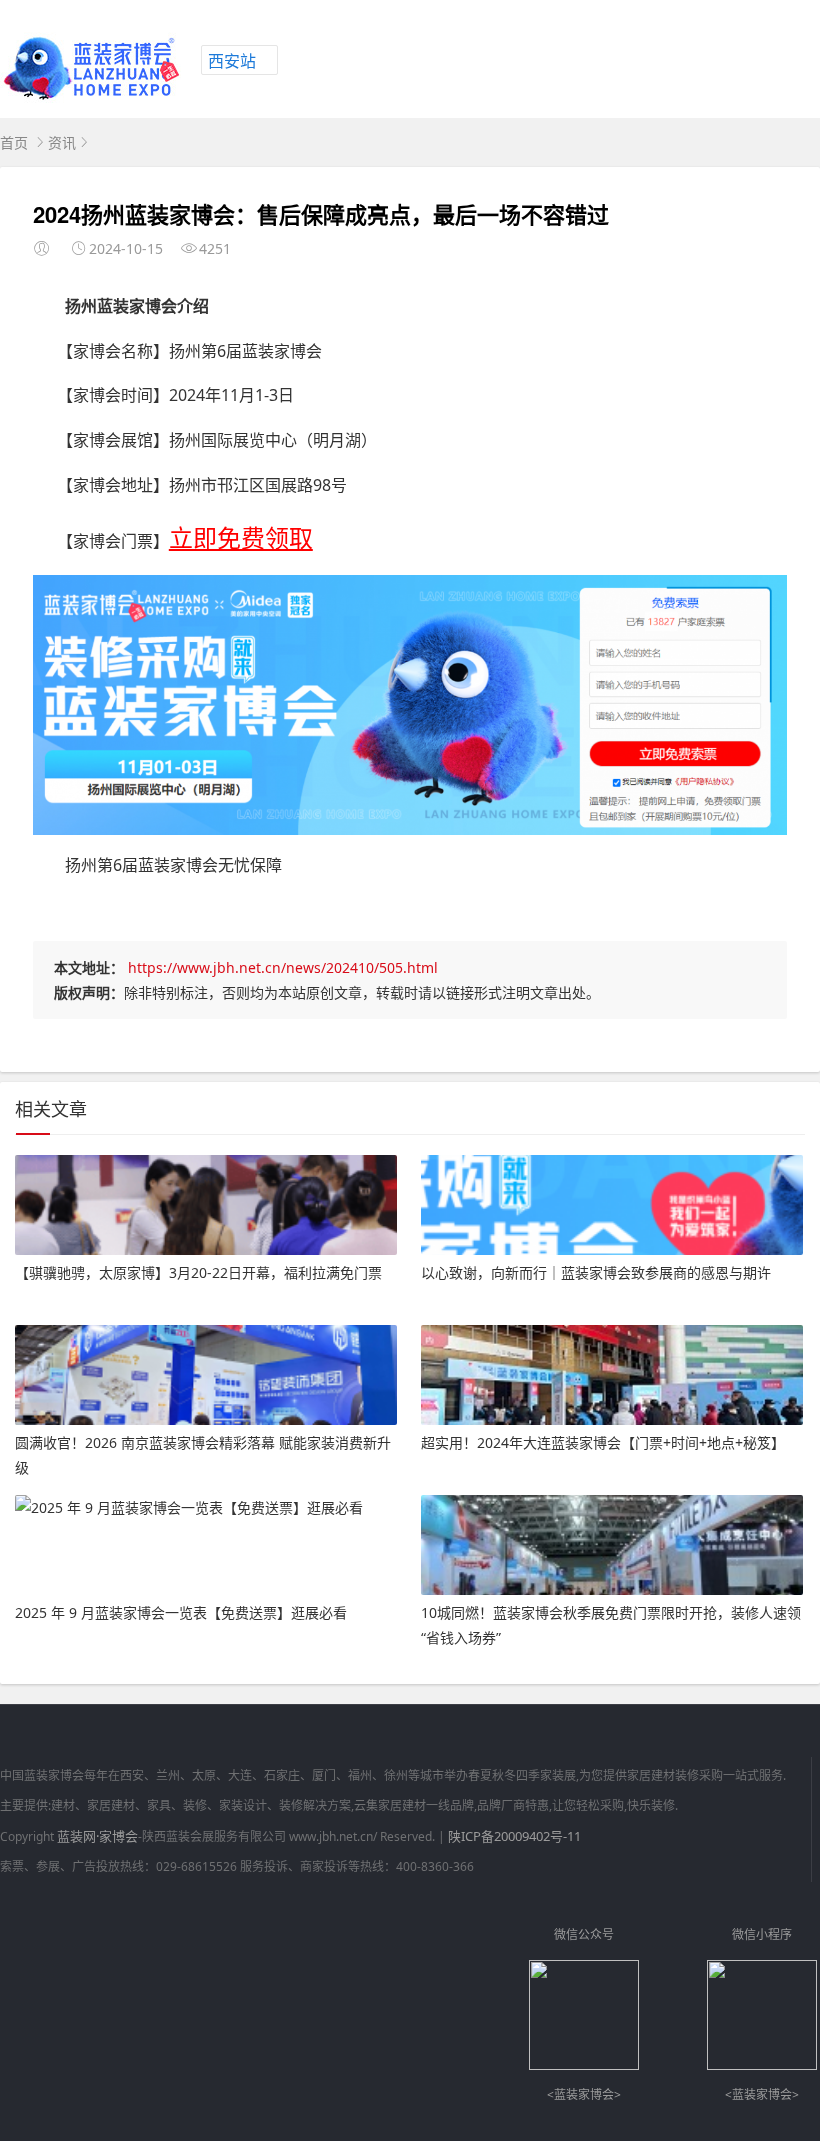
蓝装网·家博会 (97, 1836)
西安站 (232, 61)
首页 (14, 142)
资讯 (62, 142)
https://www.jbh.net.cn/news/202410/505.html (283, 967)
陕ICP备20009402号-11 (514, 1836)
